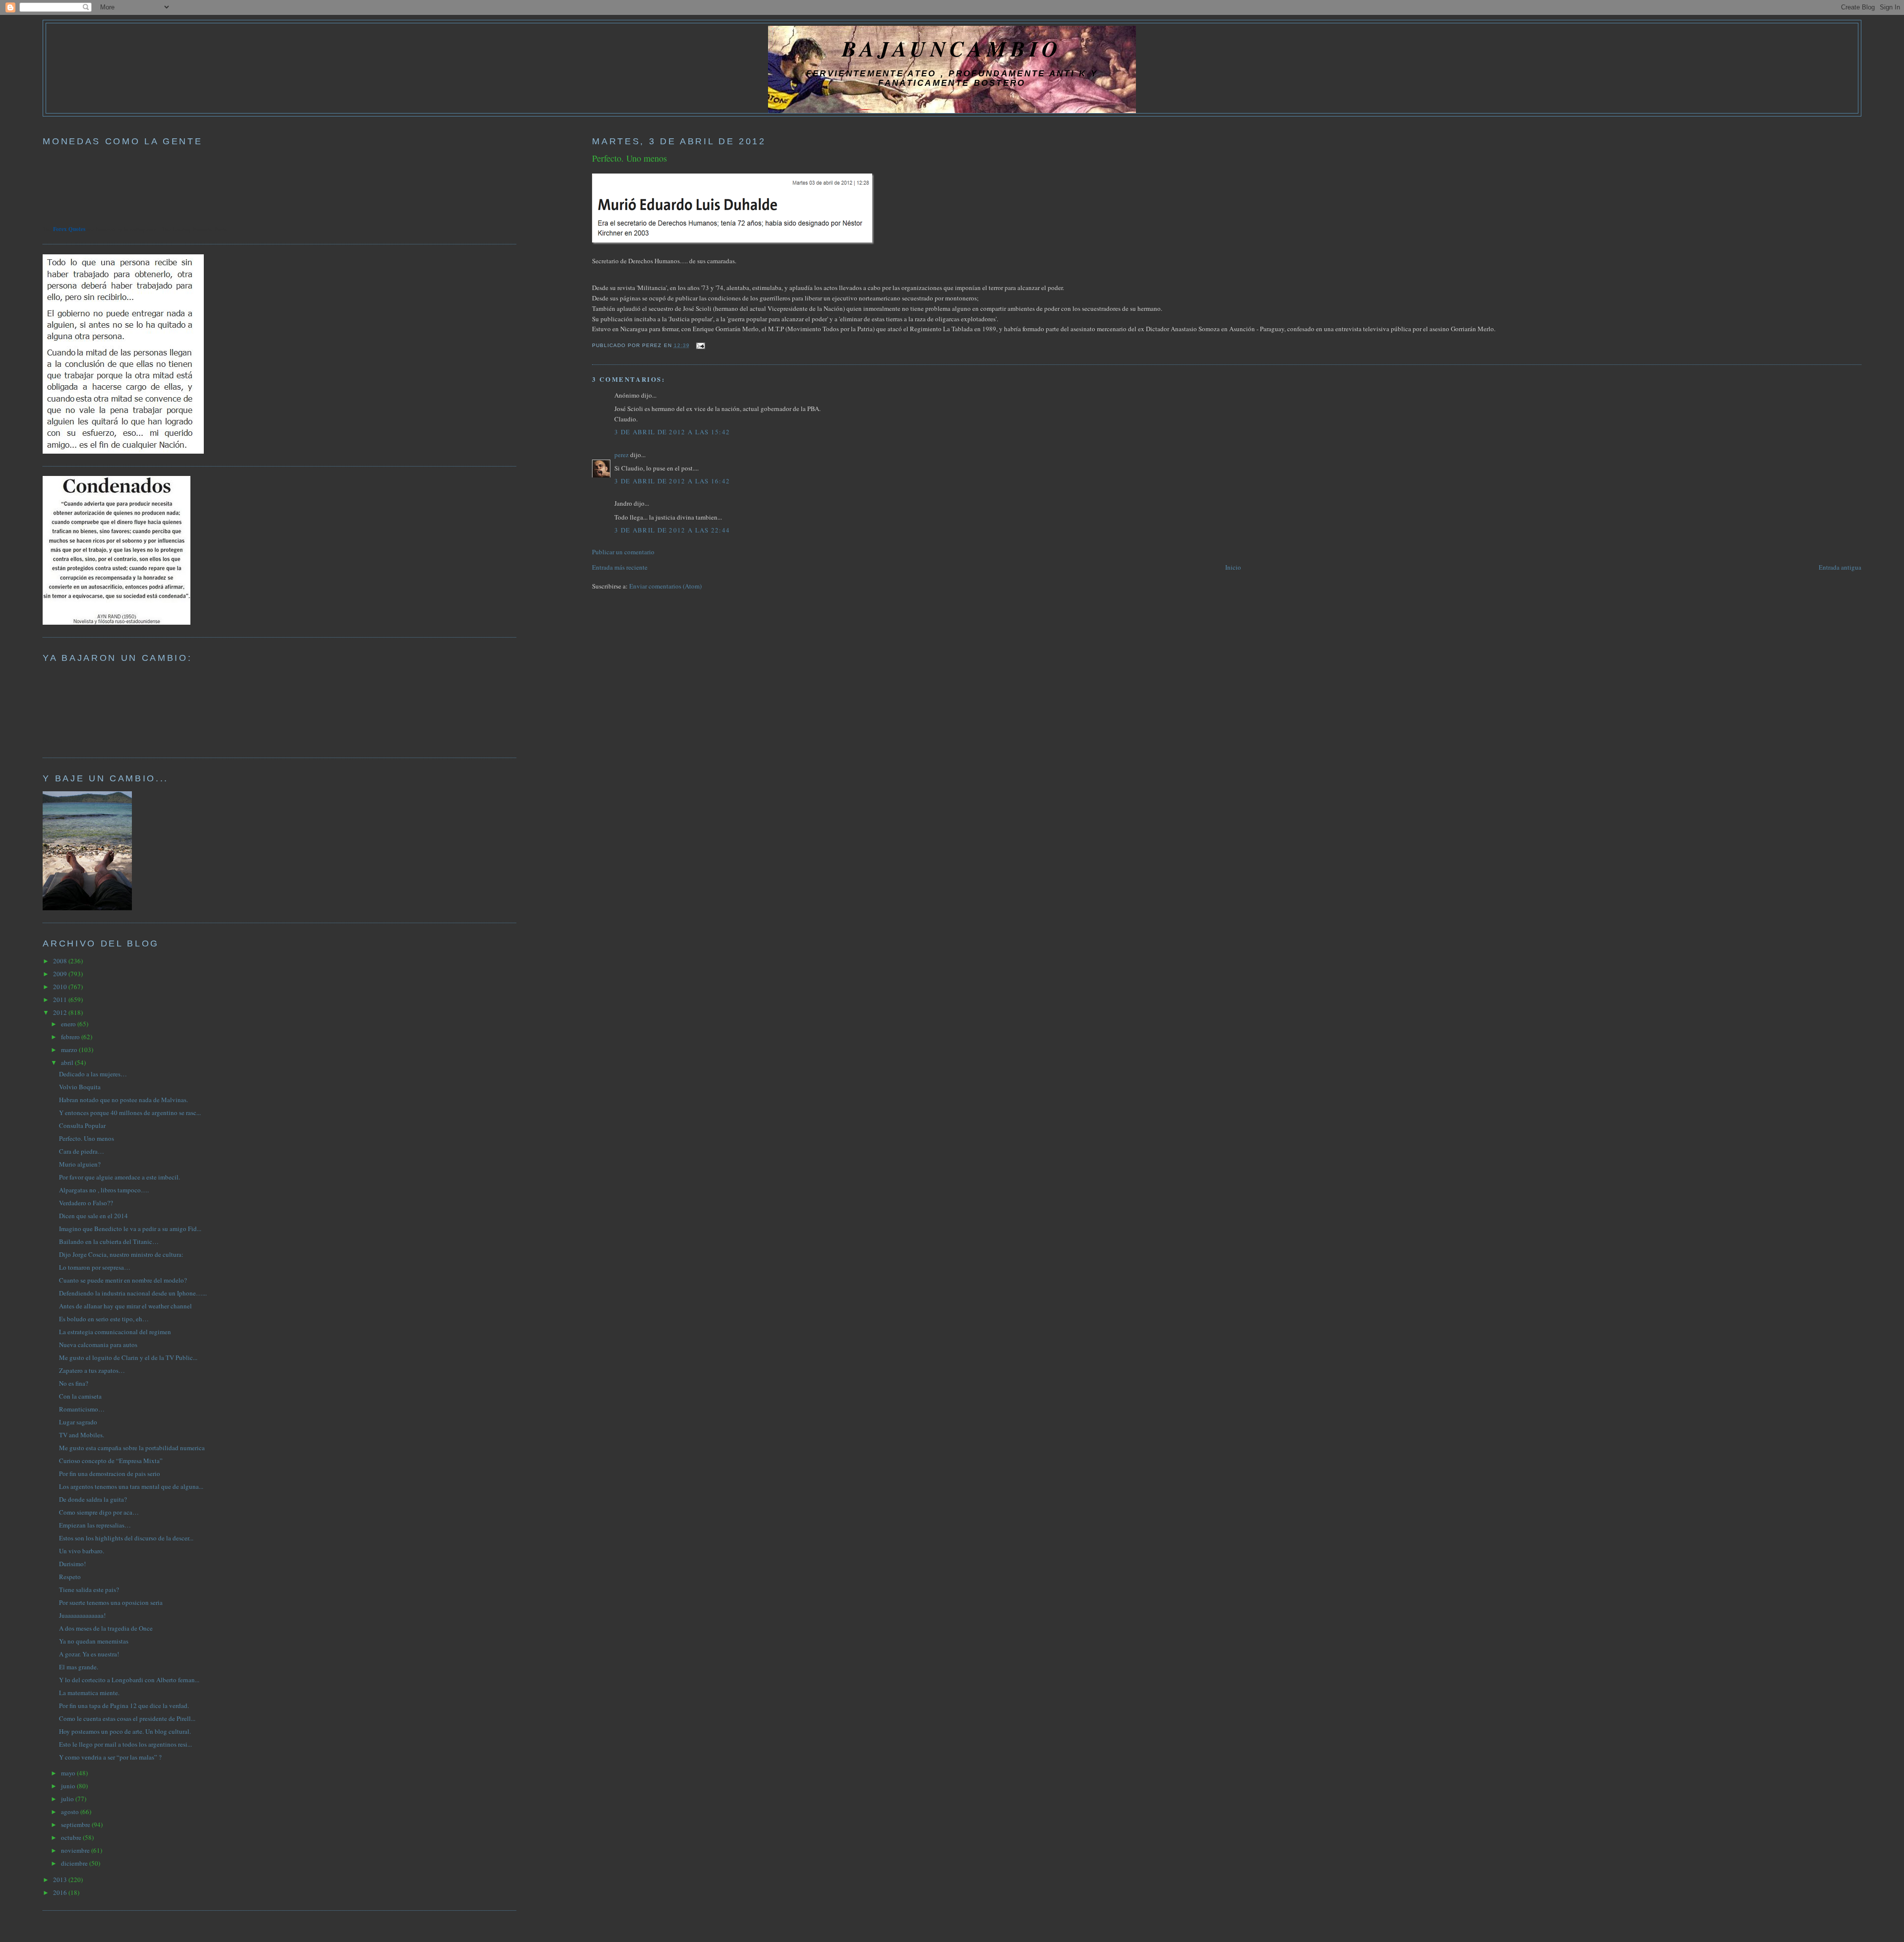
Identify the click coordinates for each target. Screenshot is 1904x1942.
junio (69, 1786)
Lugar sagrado (78, 1422)
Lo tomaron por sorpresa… (95, 1267)
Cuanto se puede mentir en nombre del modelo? (123, 1280)
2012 (61, 1012)
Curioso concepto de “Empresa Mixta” (111, 1461)
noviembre (76, 1850)
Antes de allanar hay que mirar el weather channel (125, 1306)
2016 (61, 1892)
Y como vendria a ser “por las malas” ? (110, 1757)
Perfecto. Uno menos (629, 158)
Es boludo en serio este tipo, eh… (104, 1319)
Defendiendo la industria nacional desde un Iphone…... (133, 1293)
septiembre (76, 1824)
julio (68, 1799)
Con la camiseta (80, 1396)
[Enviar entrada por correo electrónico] (699, 345)
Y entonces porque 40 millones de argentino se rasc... (130, 1113)
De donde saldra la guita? (93, 1499)
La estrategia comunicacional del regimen (115, 1332)
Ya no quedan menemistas (94, 1641)
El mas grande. (79, 1667)
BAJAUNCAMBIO (952, 48)
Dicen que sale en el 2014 (93, 1216)
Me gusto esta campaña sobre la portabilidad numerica (132, 1448)
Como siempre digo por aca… (99, 1512)
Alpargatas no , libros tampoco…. (104, 1190)
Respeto (70, 1577)
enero (69, 1024)
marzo (70, 1050)
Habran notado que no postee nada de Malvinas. (123, 1100)
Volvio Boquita (80, 1087)
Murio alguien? (80, 1164)
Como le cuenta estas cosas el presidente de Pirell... (127, 1718)
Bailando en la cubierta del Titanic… (109, 1241)
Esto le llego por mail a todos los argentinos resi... (125, 1744)
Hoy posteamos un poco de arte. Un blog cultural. (125, 1731)
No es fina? (74, 1383)
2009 (61, 974)
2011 (61, 1000)
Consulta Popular (82, 1125)
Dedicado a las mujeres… (93, 1074)
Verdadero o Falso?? (86, 1203)
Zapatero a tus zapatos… (92, 1370)
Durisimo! (72, 1564)
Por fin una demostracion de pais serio (110, 1473)
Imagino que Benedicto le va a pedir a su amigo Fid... (130, 1229)
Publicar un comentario (623, 552)
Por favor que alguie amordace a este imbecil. (119, 1177)
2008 (61, 961)
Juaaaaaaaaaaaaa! (82, 1615)
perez (622, 455)
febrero (71, 1037)
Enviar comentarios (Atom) (665, 586)
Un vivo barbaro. (82, 1551)
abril (68, 1062)
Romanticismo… (82, 1409)
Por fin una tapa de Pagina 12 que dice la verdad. (124, 1706)
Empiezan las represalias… (95, 1525)
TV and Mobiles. (82, 1435)
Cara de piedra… (82, 1151)
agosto (71, 1812)
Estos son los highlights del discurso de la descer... (126, 1538)
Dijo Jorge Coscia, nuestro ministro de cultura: (121, 1254)
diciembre (75, 1863)
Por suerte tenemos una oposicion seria (111, 1602)
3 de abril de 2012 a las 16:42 (672, 481)
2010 (61, 987)
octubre (72, 1837)
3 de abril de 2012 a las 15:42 (672, 432)
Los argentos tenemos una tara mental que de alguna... (131, 1486)
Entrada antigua (1840, 567)
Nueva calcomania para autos (98, 1345)
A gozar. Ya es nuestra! (89, 1654)
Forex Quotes (69, 229)
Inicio (1233, 567)
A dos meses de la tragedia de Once (106, 1628)
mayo (69, 1773)
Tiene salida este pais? (89, 1589)
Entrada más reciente (620, 567)
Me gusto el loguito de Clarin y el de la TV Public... (128, 1357)
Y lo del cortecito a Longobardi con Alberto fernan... (129, 1680)
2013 (61, 1880)
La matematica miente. (89, 1693)
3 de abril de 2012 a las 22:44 (672, 530)
